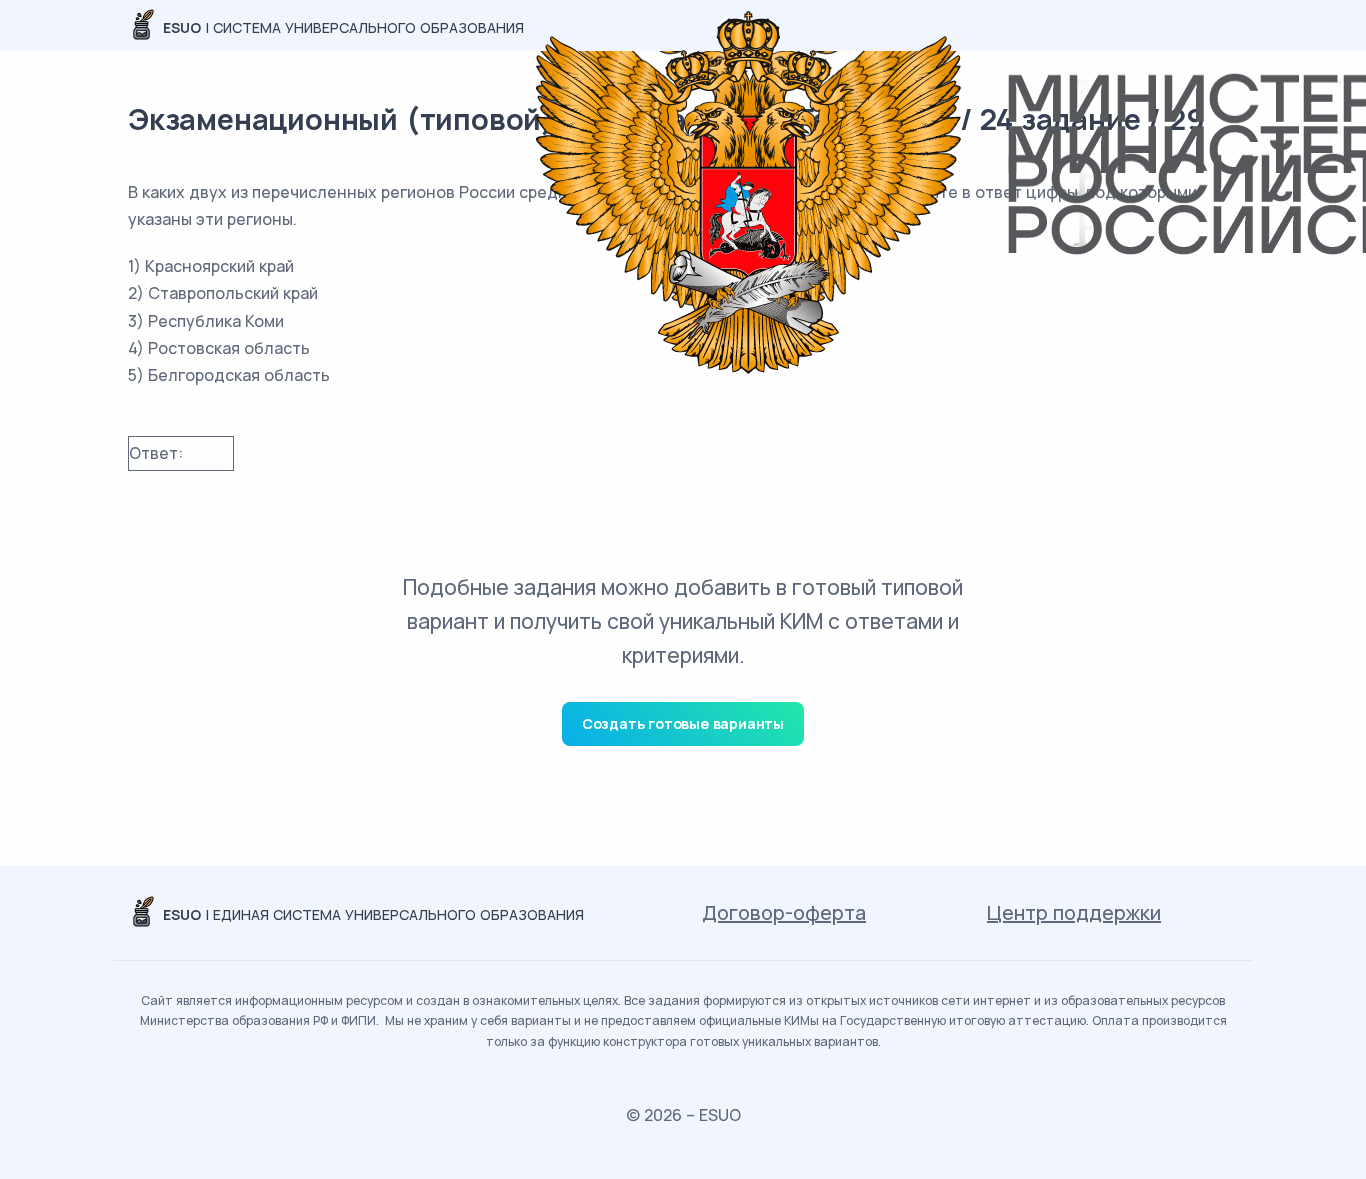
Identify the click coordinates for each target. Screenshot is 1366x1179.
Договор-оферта (784, 912)
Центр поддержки (1074, 912)
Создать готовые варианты (683, 723)
